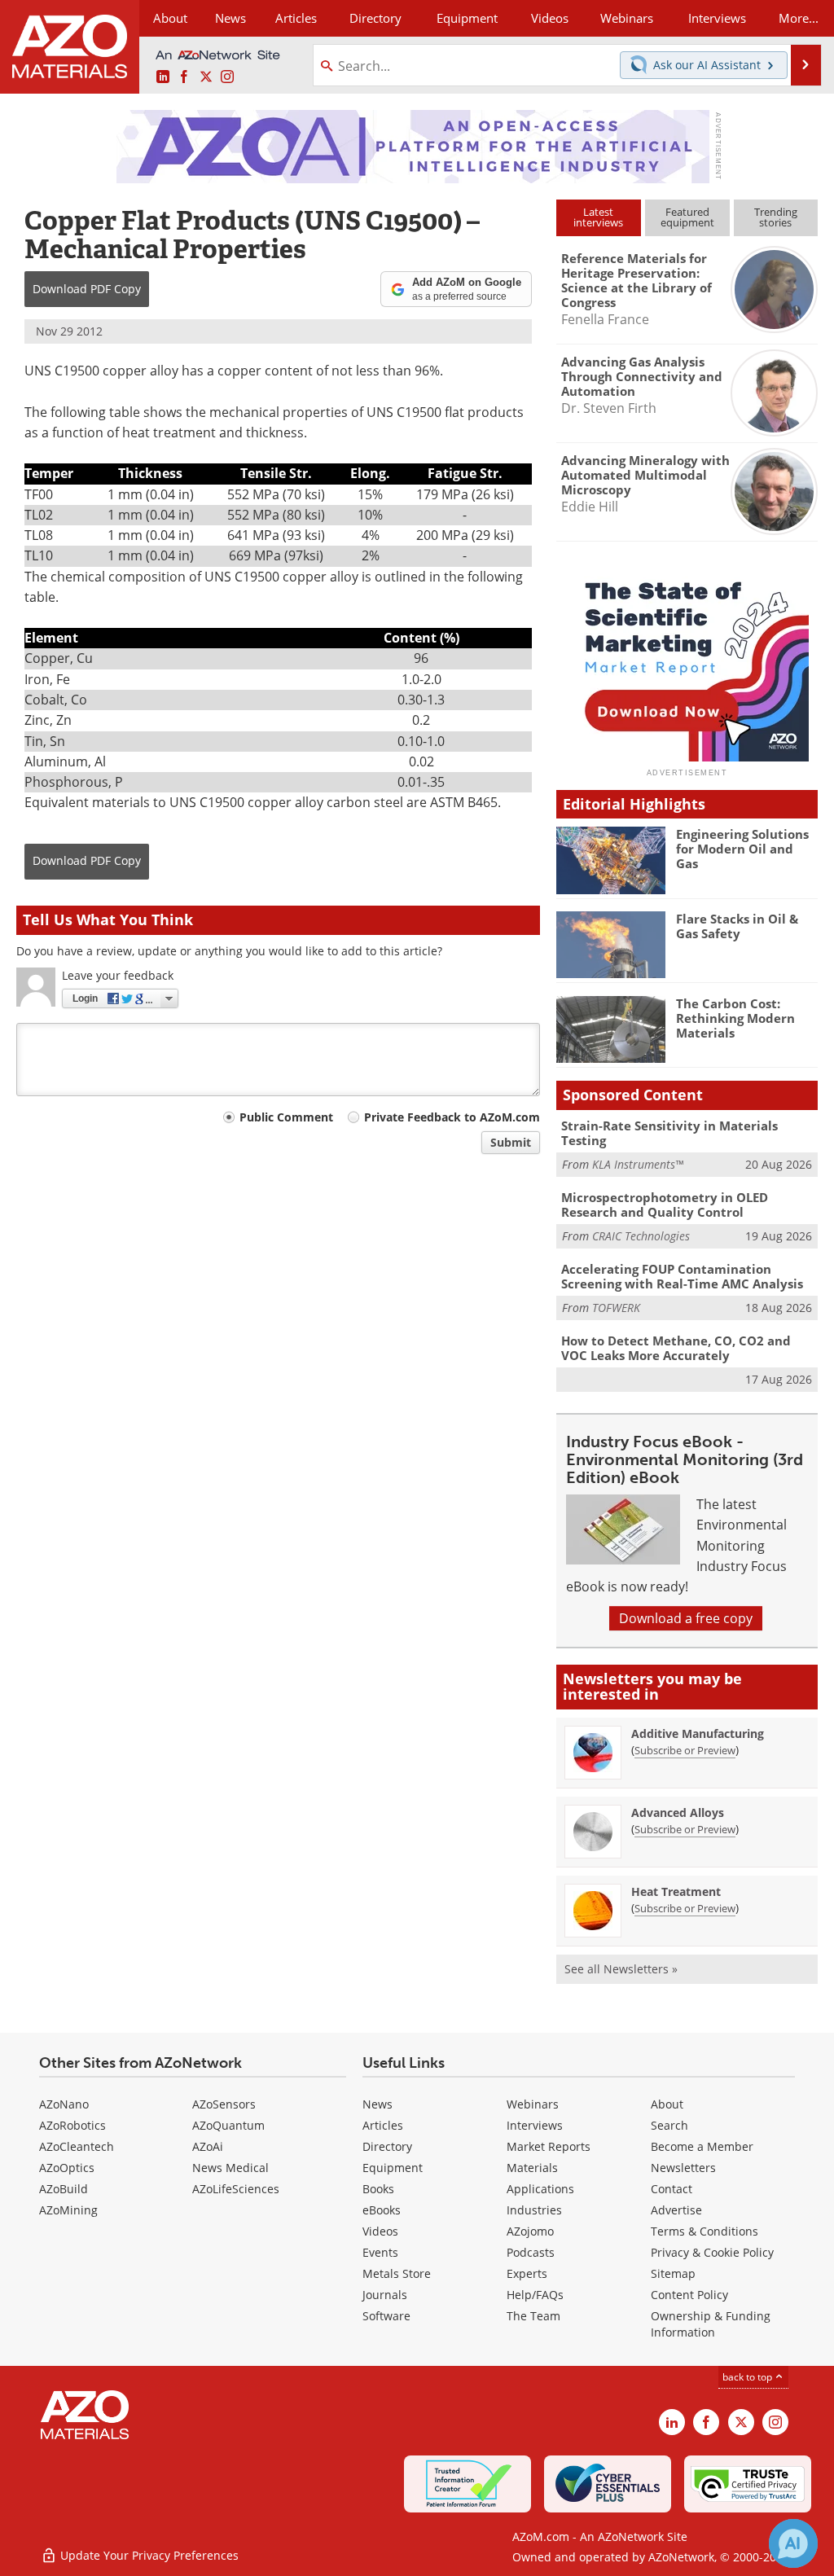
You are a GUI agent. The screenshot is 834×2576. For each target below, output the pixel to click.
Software (386, 2316)
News (377, 2104)
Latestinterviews (598, 217)
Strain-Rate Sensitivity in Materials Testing (669, 1133)
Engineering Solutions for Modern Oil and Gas (742, 849)
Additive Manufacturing (698, 1733)
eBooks (382, 2210)
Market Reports (549, 2146)
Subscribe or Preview (685, 1750)
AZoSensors (224, 2104)
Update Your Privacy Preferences (148, 2555)
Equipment (393, 2168)
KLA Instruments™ (638, 1164)
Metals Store (397, 2273)
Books (378, 2189)
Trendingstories (776, 217)
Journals (385, 2295)
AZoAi (208, 2146)
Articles (383, 2125)
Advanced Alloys (678, 1812)
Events (380, 2252)
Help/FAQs (535, 2295)
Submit (511, 1142)
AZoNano (64, 2104)
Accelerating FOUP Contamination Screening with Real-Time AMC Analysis (682, 1276)
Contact (672, 2189)
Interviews (535, 2125)
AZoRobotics (72, 2125)
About (667, 2104)
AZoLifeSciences (236, 2189)
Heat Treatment (676, 1891)
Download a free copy (686, 1618)
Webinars (533, 2104)
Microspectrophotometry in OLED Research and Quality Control (665, 1205)
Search (669, 2125)
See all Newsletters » (621, 1969)
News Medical (230, 2168)
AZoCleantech (77, 2146)
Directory (375, 18)
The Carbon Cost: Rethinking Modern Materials (735, 1018)
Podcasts (531, 2252)
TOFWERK (616, 1308)
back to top (748, 2377)
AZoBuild (64, 2189)
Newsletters (683, 2168)
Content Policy (689, 2295)
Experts (527, 2273)
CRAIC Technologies (641, 1236)
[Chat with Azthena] (793, 2543)
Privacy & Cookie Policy (712, 2252)
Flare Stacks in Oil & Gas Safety (737, 926)
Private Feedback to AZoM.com (452, 1117)
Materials (532, 2168)
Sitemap (673, 2273)
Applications (540, 2189)
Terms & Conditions (705, 2231)
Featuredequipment (687, 217)
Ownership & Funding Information (711, 2324)
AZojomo (530, 2231)
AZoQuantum (228, 2125)
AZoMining (68, 2210)
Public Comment (286, 1117)
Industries (534, 2210)
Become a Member (702, 2146)
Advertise (676, 2210)
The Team (533, 2316)
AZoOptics (67, 2168)
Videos (380, 2231)
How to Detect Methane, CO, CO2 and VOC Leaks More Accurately (676, 1348)
